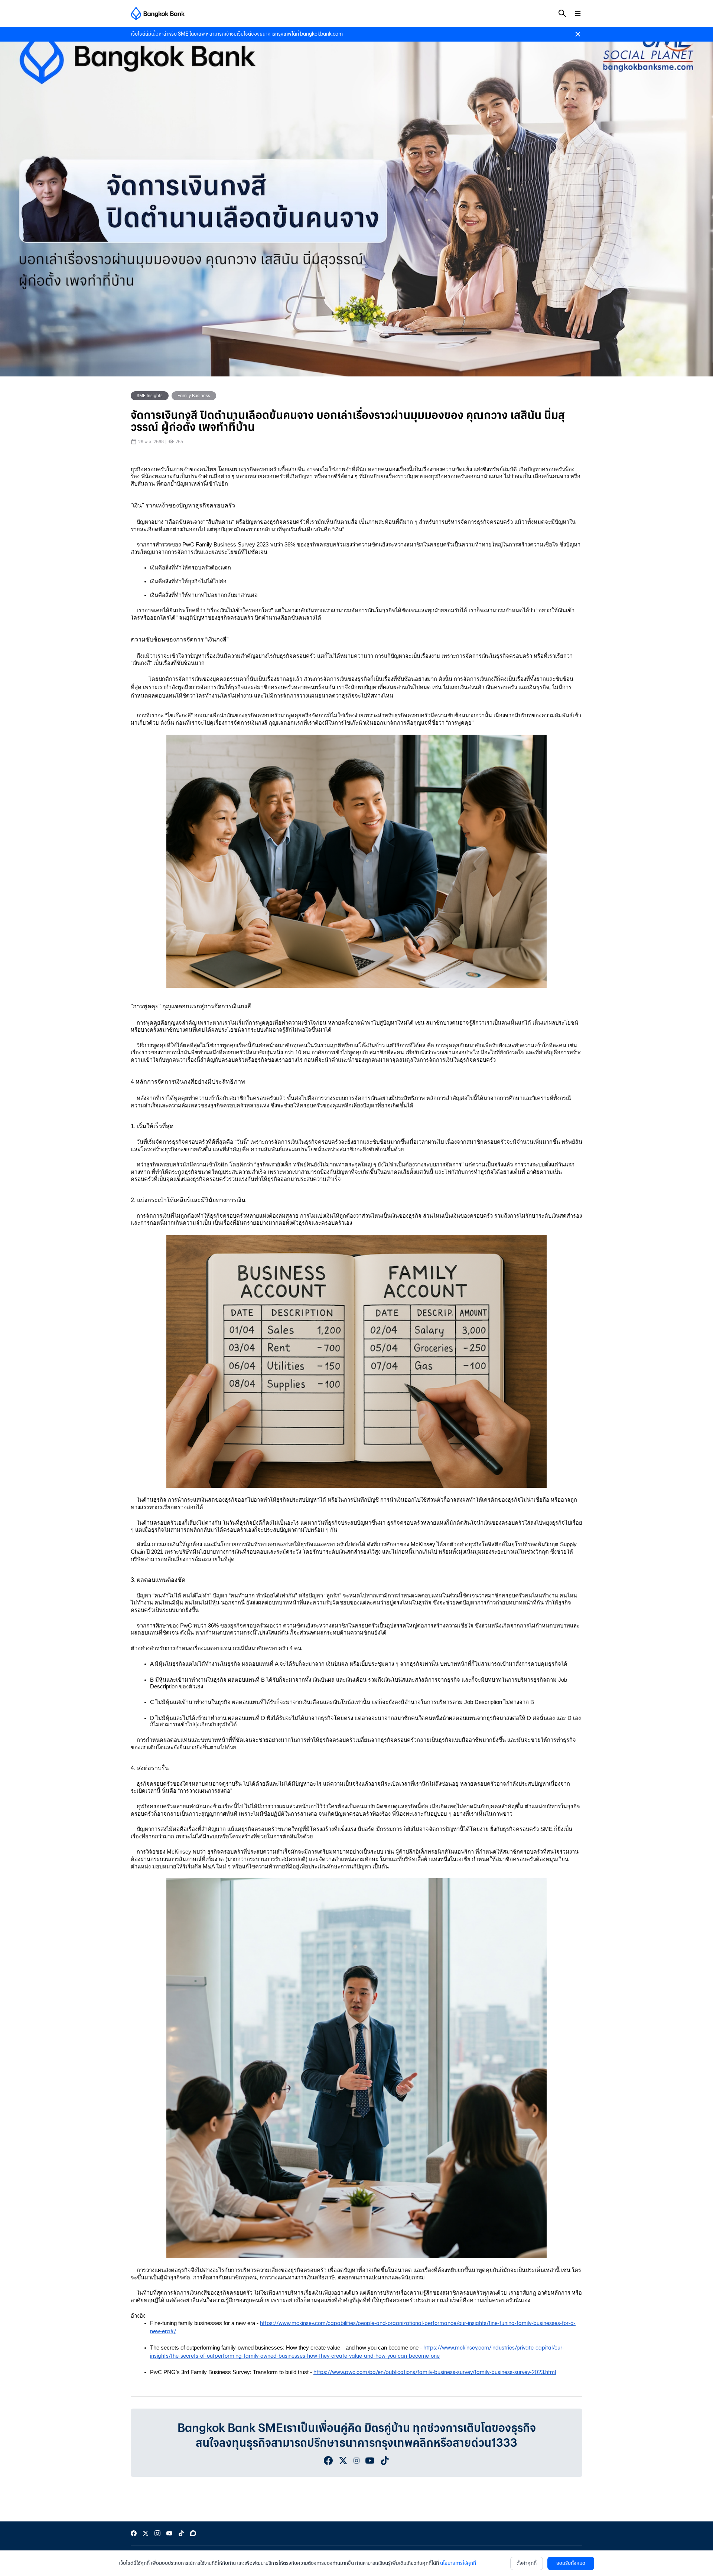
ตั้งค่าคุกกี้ (527, 2563)
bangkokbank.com (321, 34)
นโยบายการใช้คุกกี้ (458, 2563)
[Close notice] (578, 34)
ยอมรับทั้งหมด (571, 2563)
